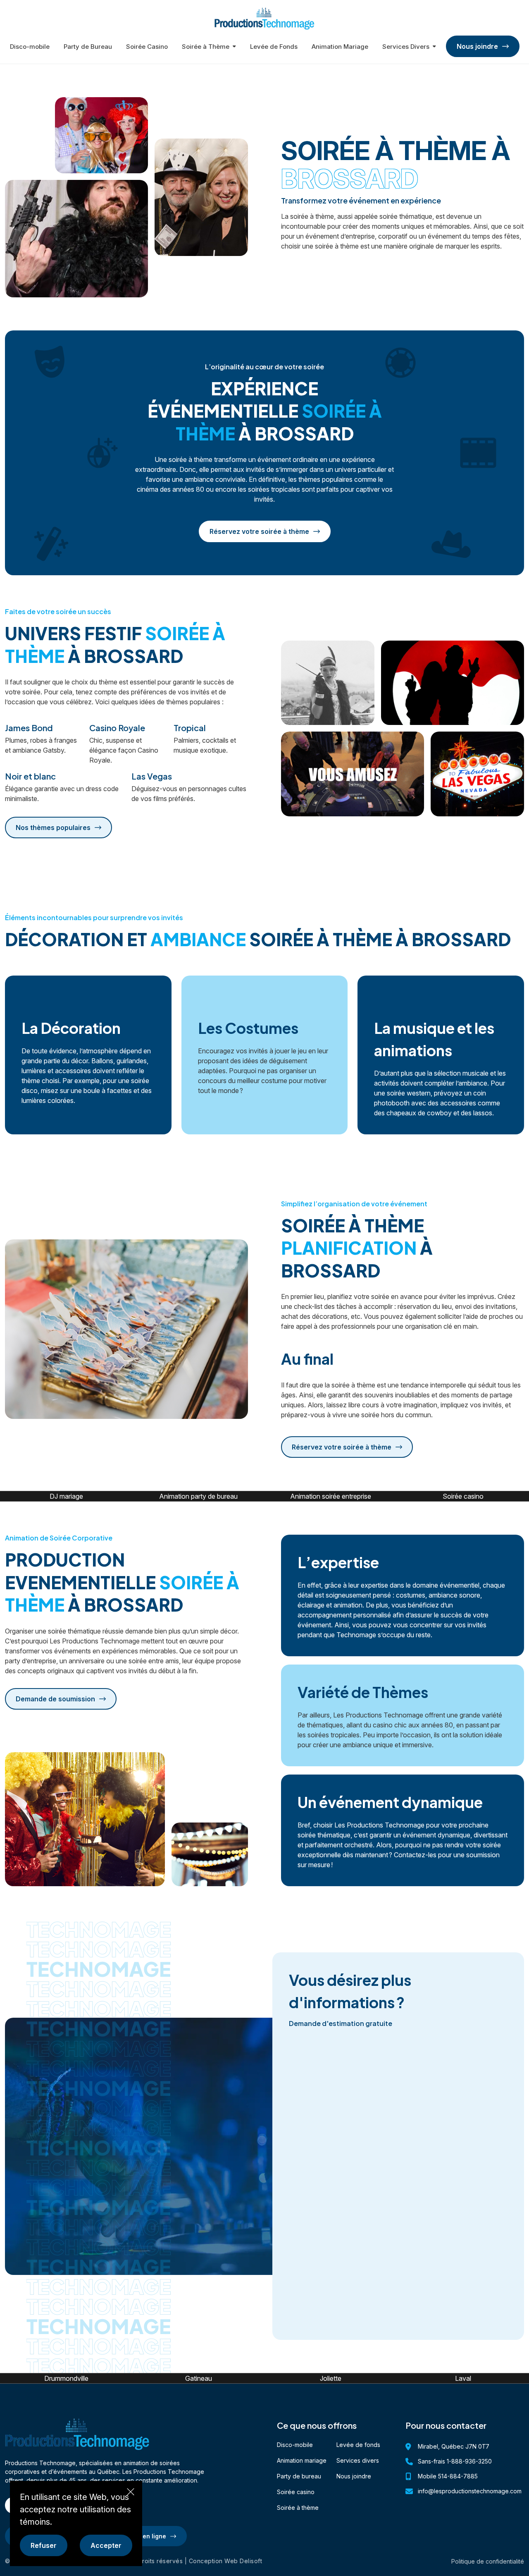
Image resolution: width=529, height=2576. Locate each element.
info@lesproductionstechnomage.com (470, 2491)
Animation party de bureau (198, 1496)
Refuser (44, 2545)
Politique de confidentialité (488, 2561)
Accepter (106, 2545)
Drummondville (66, 2378)
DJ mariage (66, 1496)
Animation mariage (302, 2460)
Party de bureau (299, 2476)
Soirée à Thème (206, 47)
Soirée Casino (147, 47)
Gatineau (199, 2378)
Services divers (358, 2460)
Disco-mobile (30, 47)
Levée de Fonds (274, 47)
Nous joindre (354, 2476)
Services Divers (406, 47)
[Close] (131, 2492)
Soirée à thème (298, 2508)
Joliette (331, 2378)
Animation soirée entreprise (331, 1496)
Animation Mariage (340, 47)
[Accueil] (264, 18)
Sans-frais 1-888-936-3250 (455, 2461)
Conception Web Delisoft (226, 2561)
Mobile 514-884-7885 (448, 2476)
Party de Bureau (88, 47)
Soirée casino (463, 1496)
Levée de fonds (358, 2445)
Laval (463, 2378)
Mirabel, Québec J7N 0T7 (454, 2446)
